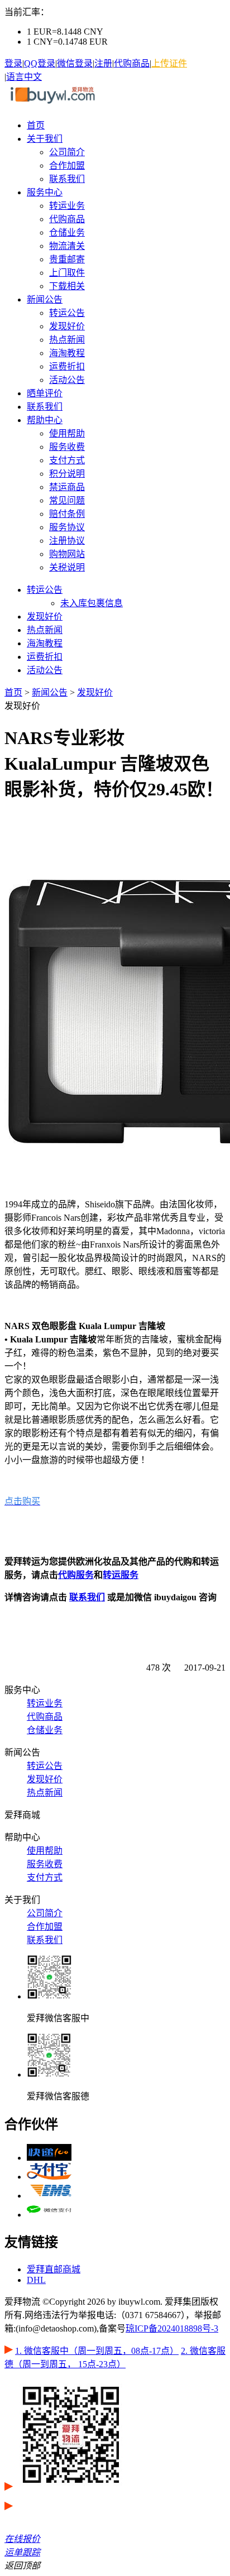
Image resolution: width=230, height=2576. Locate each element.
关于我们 (45, 139)
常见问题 (67, 500)
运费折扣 (67, 366)
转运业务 (67, 206)
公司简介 (67, 152)
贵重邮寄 (67, 259)
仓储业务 (67, 232)
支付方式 (67, 460)
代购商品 (132, 63)
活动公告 (67, 380)
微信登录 (75, 63)
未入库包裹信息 (92, 603)
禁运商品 (67, 487)
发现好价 (67, 326)
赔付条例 (67, 514)
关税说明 (67, 567)
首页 (36, 125)
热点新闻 (67, 340)
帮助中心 (45, 420)
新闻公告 (45, 299)
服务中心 (45, 192)
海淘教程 (67, 353)
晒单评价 (45, 393)
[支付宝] (49, 2177)
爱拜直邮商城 (54, 2269)
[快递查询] (49, 2158)
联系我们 (67, 179)
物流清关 (67, 246)
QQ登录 (40, 63)
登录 (13, 63)
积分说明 (67, 474)
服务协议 (67, 527)
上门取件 (67, 273)
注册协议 (67, 541)
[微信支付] (49, 2215)
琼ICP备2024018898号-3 (172, 2328)
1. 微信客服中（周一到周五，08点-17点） (97, 2351)
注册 (103, 63)
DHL (36, 2280)
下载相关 (67, 286)
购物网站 (67, 554)
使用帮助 (67, 433)
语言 (15, 77)
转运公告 (67, 313)
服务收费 (67, 447)
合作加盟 (67, 166)
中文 (33, 77)
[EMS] (49, 2196)
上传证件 (169, 63)
